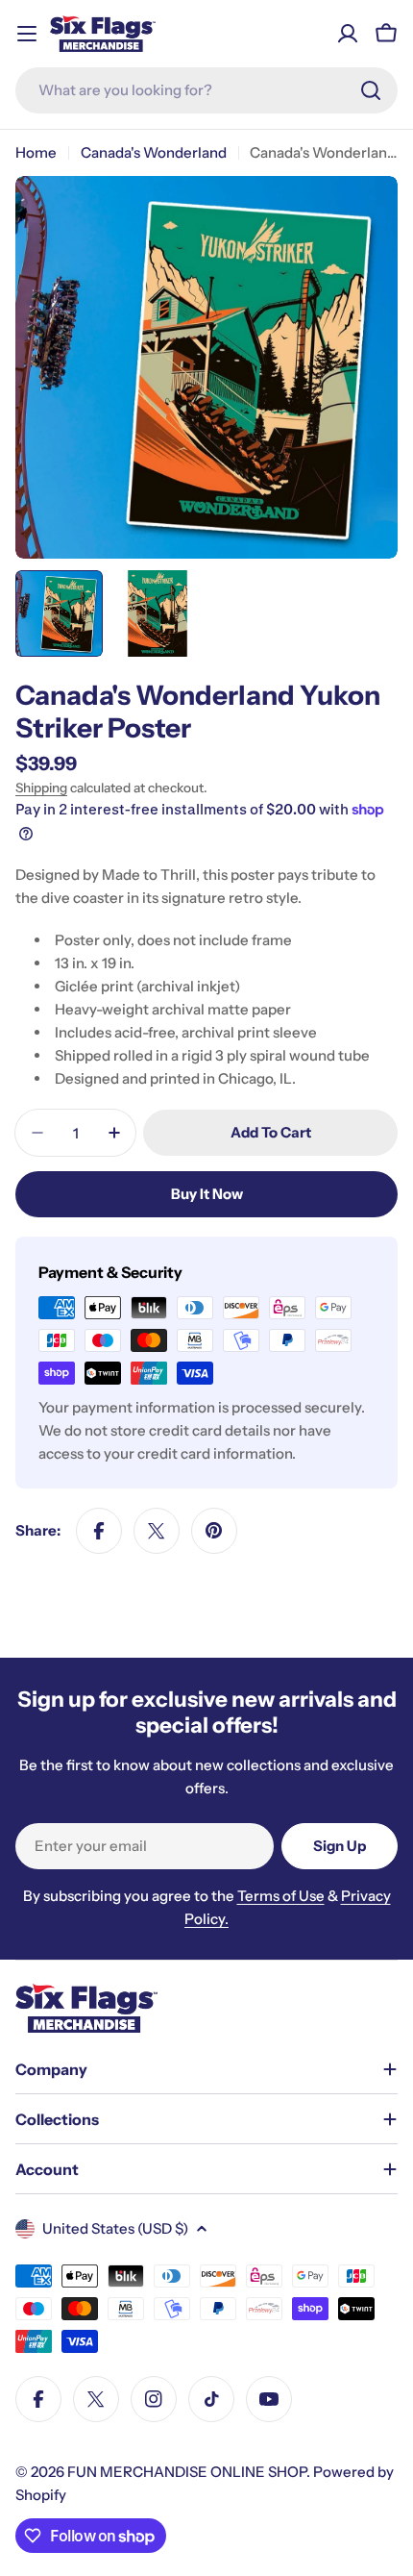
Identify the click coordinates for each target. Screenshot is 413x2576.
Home (36, 152)
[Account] (348, 34)
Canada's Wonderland (154, 152)
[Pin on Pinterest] (214, 1531)
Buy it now (207, 1194)
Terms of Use (281, 1896)
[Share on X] (157, 1531)
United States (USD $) (115, 2228)
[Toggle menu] (27, 34)
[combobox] (206, 90)
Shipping (41, 788)
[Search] (371, 90)
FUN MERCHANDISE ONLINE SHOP (187, 2472)
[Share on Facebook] (99, 1531)
